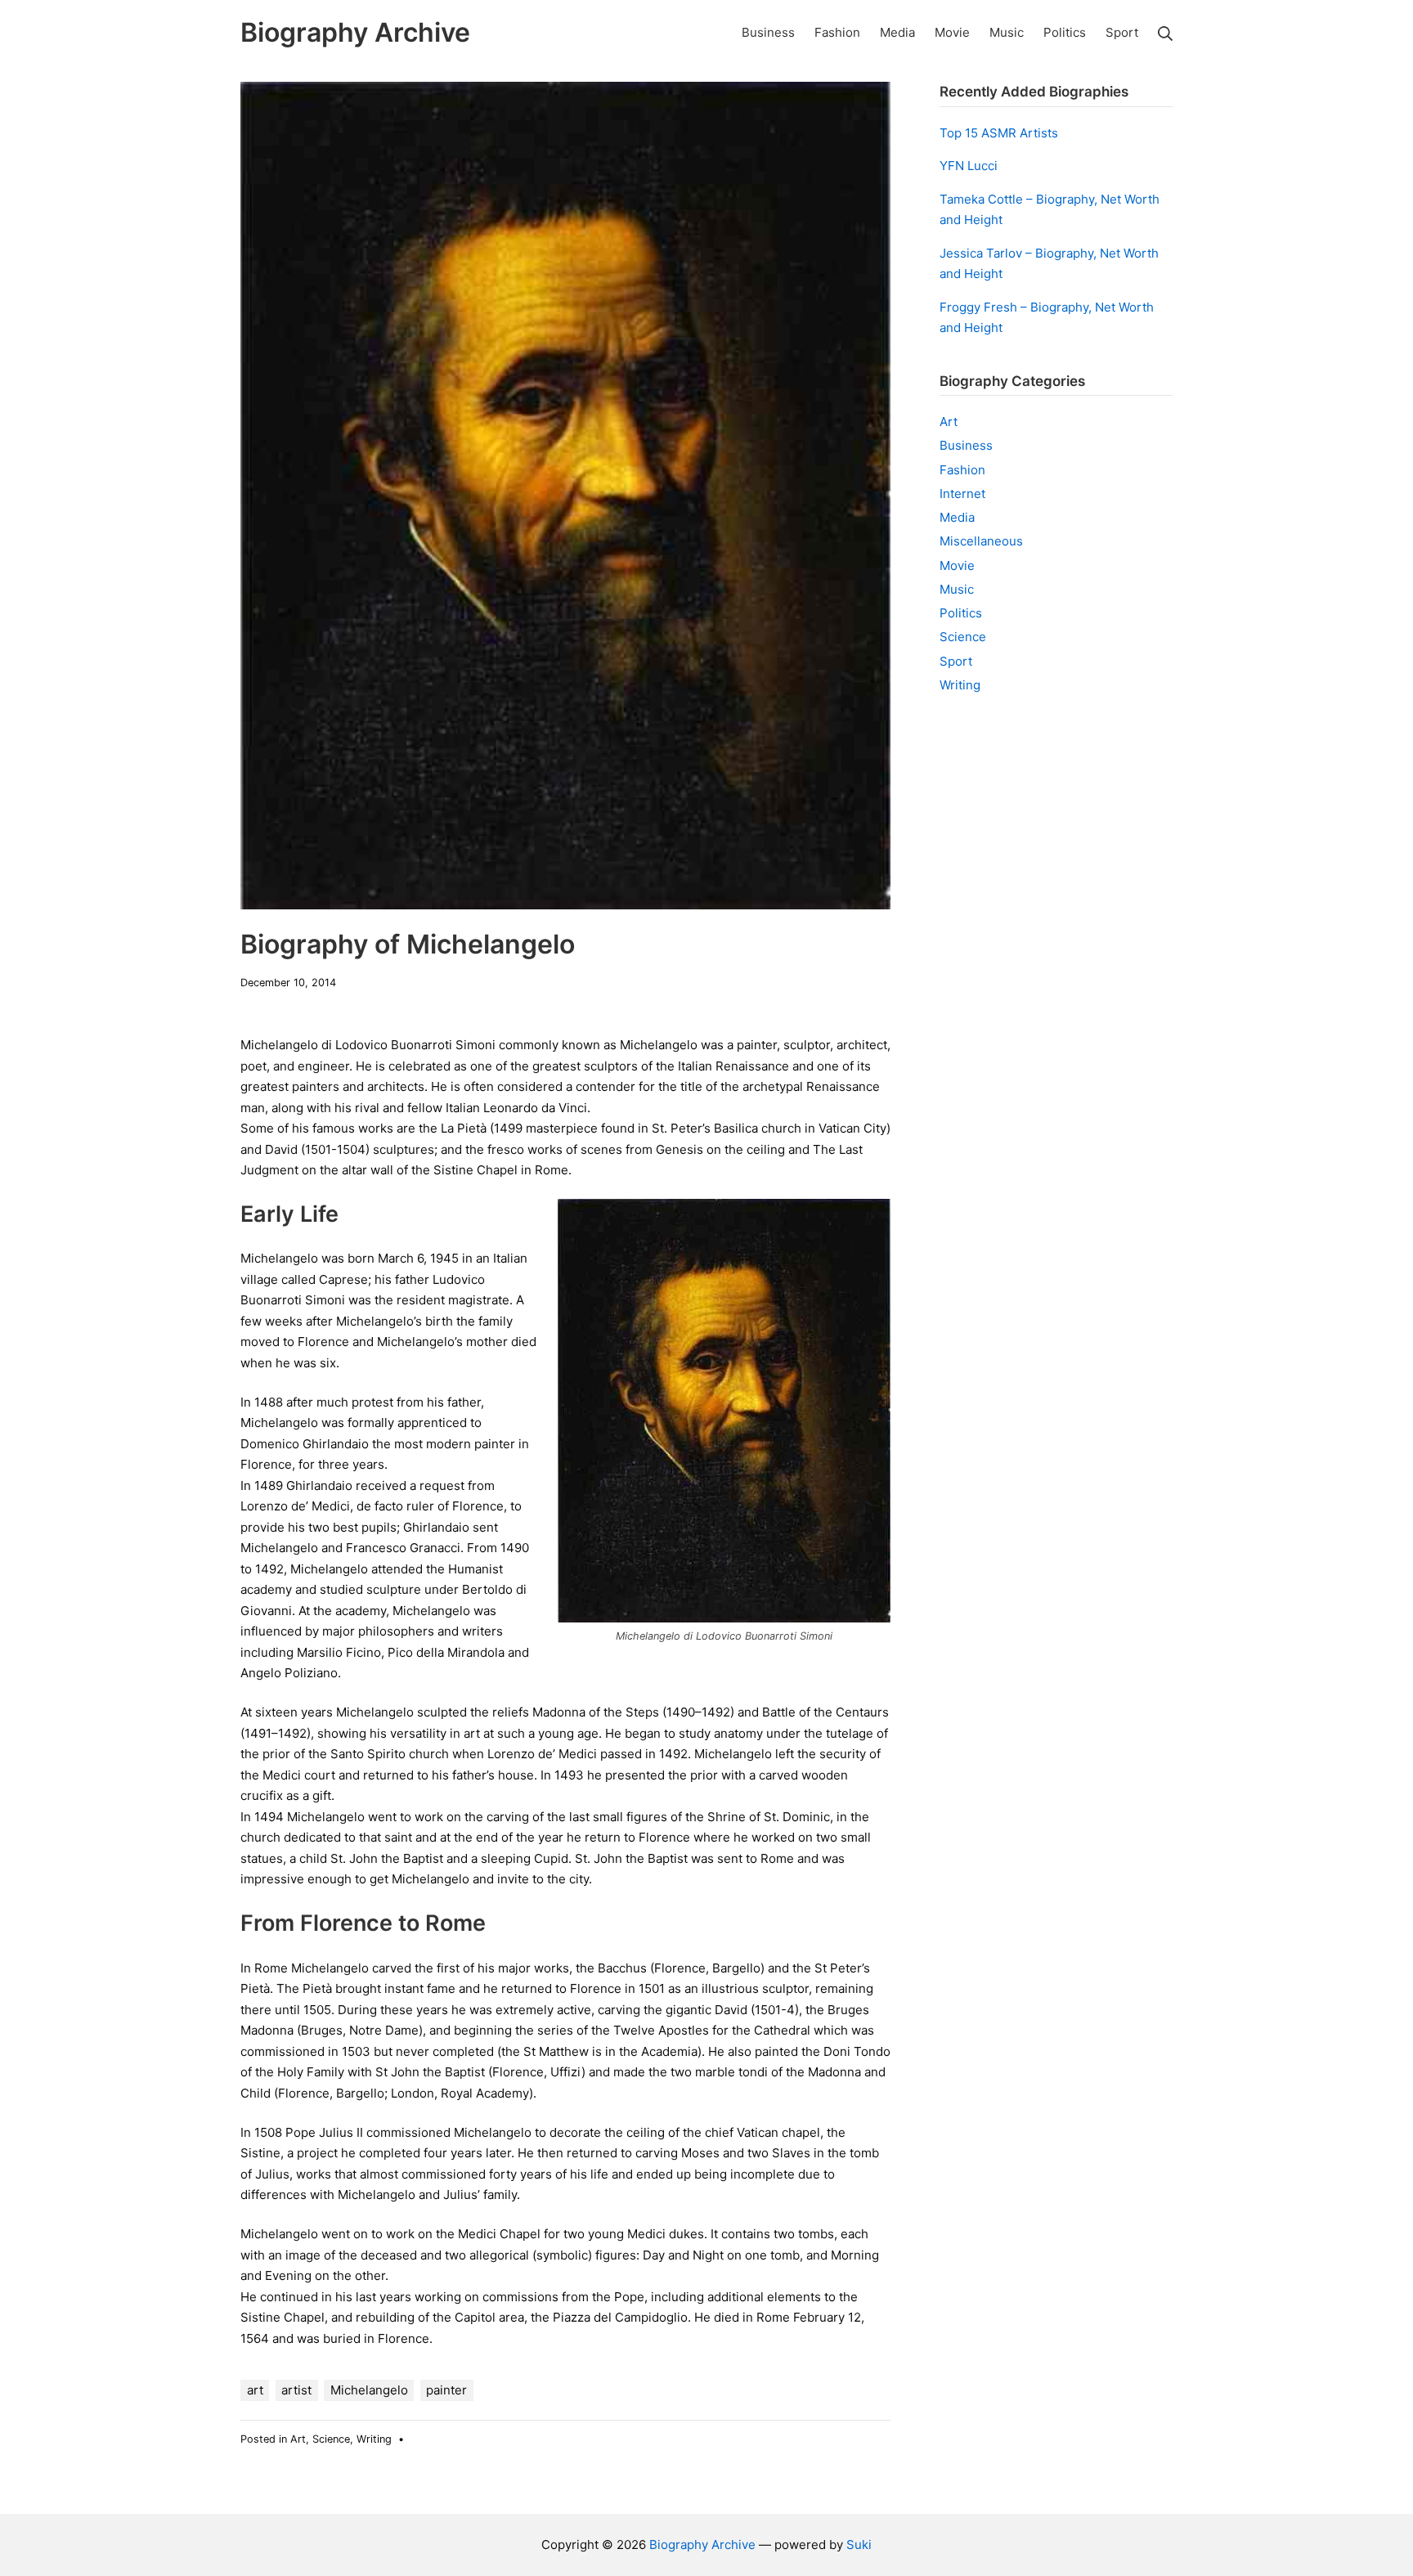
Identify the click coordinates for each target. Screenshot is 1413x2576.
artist (296, 2390)
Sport (956, 661)
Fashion (962, 470)
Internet (962, 494)
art (255, 2390)
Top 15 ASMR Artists (999, 133)
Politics (961, 613)
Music (957, 589)
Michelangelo (369, 2390)
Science (331, 2439)
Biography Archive (702, 2545)
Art (298, 2439)
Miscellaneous (981, 541)
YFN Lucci (969, 166)
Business (966, 445)
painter (446, 2390)
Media (957, 517)
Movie (957, 565)
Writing (374, 2439)
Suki (859, 2545)
